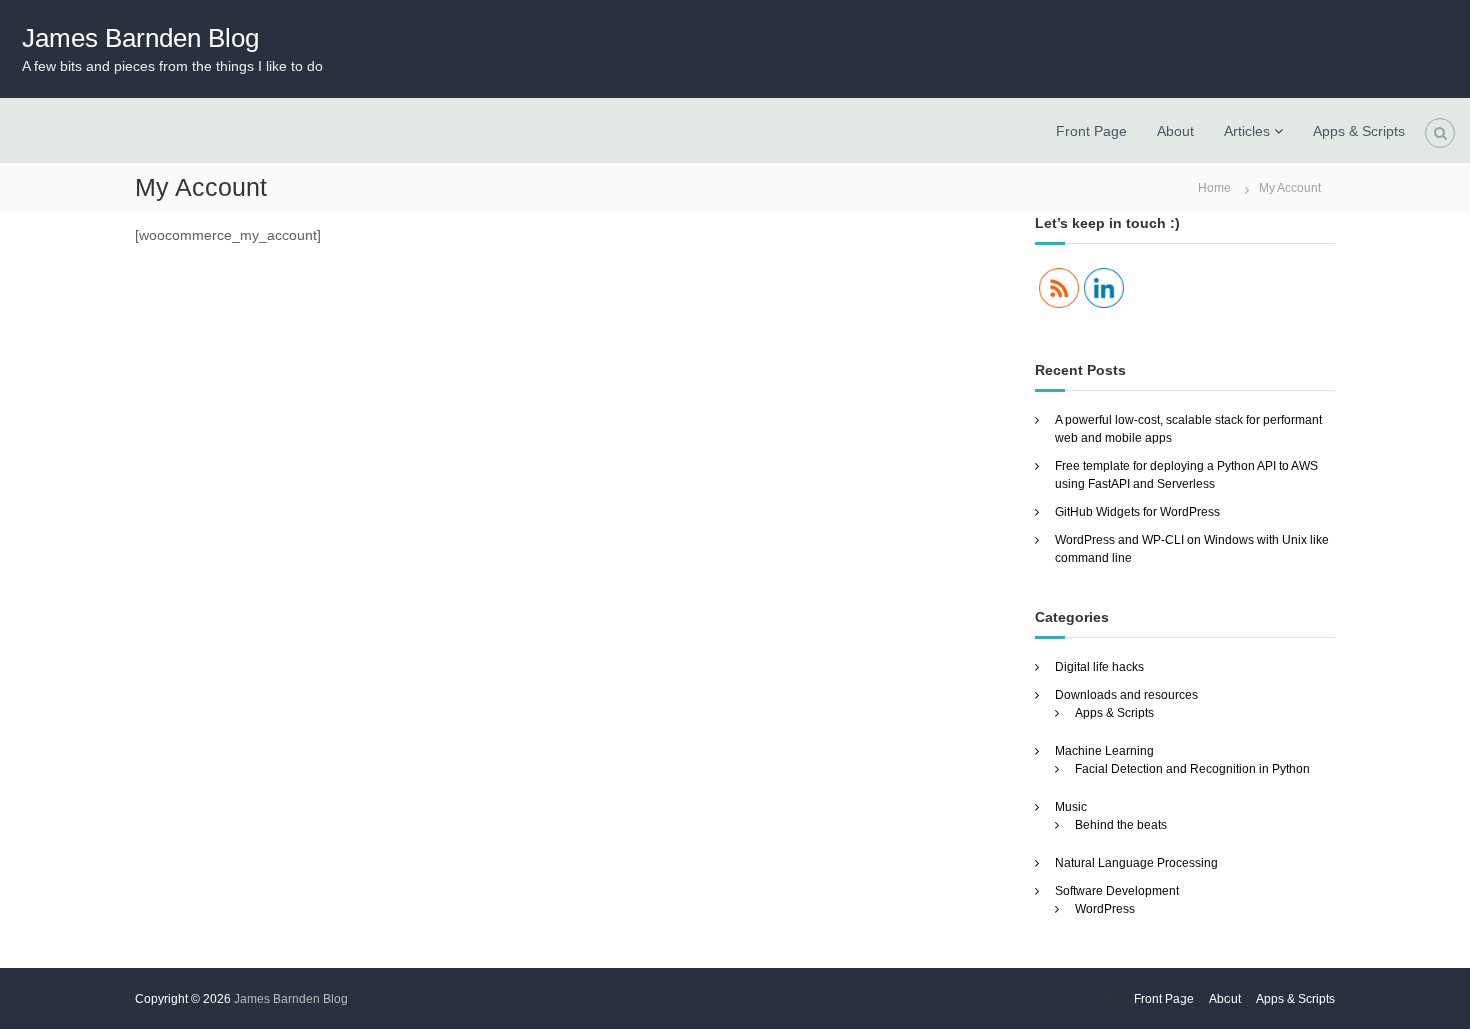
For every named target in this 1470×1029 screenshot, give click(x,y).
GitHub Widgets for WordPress (1137, 512)
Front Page (1091, 131)
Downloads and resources (1126, 695)
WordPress (1105, 909)
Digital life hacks (1099, 667)
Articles (1247, 131)
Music (1071, 807)
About (1175, 131)
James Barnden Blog (140, 38)
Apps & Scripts (1359, 131)
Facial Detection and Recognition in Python (1192, 769)
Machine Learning (1104, 751)
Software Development (1117, 891)
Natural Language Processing (1136, 863)
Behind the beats (1121, 825)
